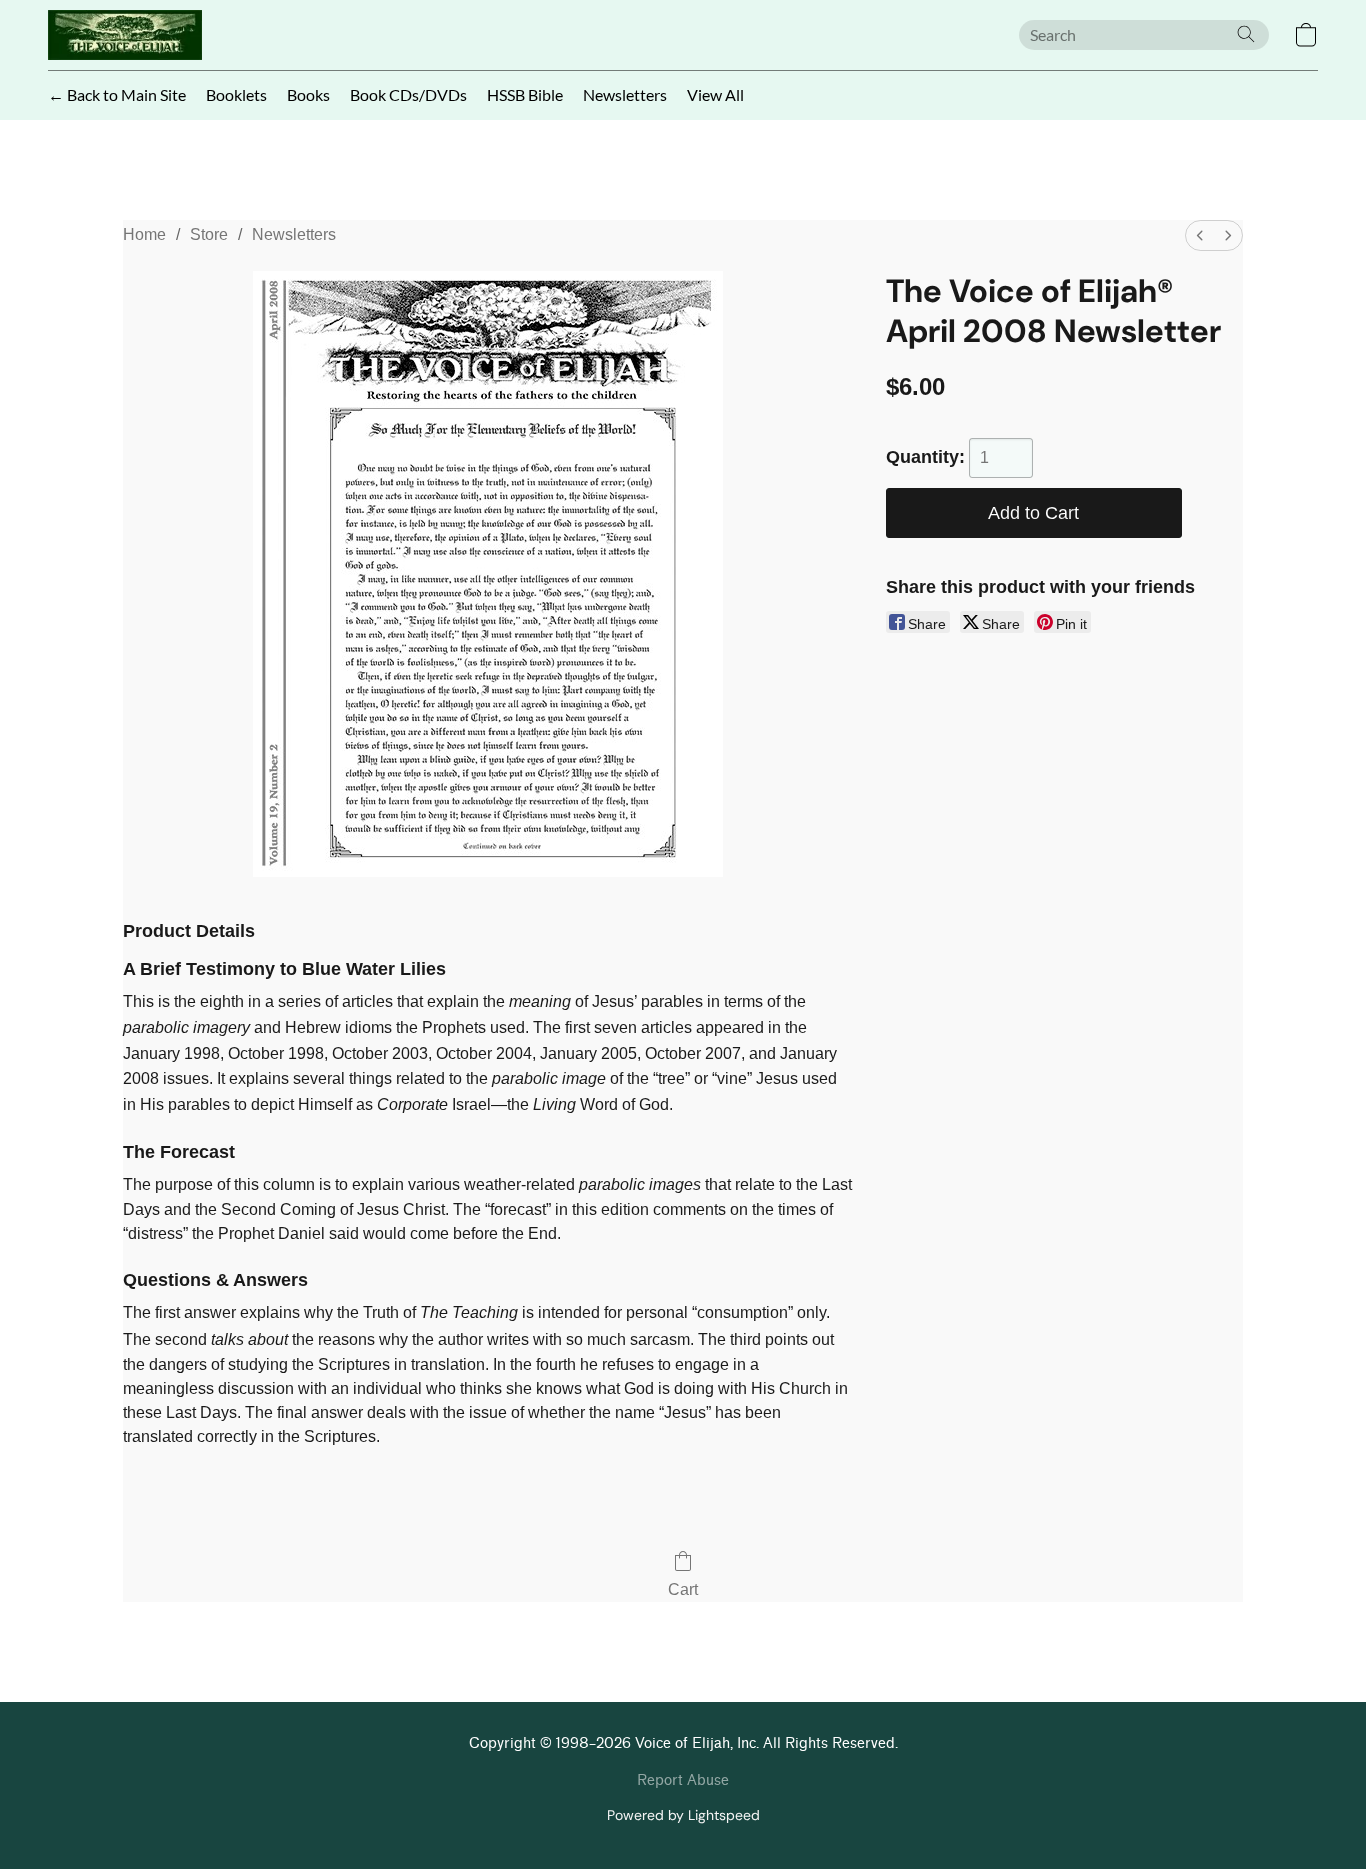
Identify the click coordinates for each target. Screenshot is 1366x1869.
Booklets (236, 94)
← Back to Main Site (117, 94)
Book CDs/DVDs (408, 94)
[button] (125, 35)
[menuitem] (1200, 235)
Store (209, 234)
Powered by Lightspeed (683, 1815)
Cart (683, 1589)
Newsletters (625, 94)
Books (308, 94)
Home (144, 234)
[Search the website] (1246, 34)
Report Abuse (683, 1780)
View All (715, 94)
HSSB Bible (525, 94)
